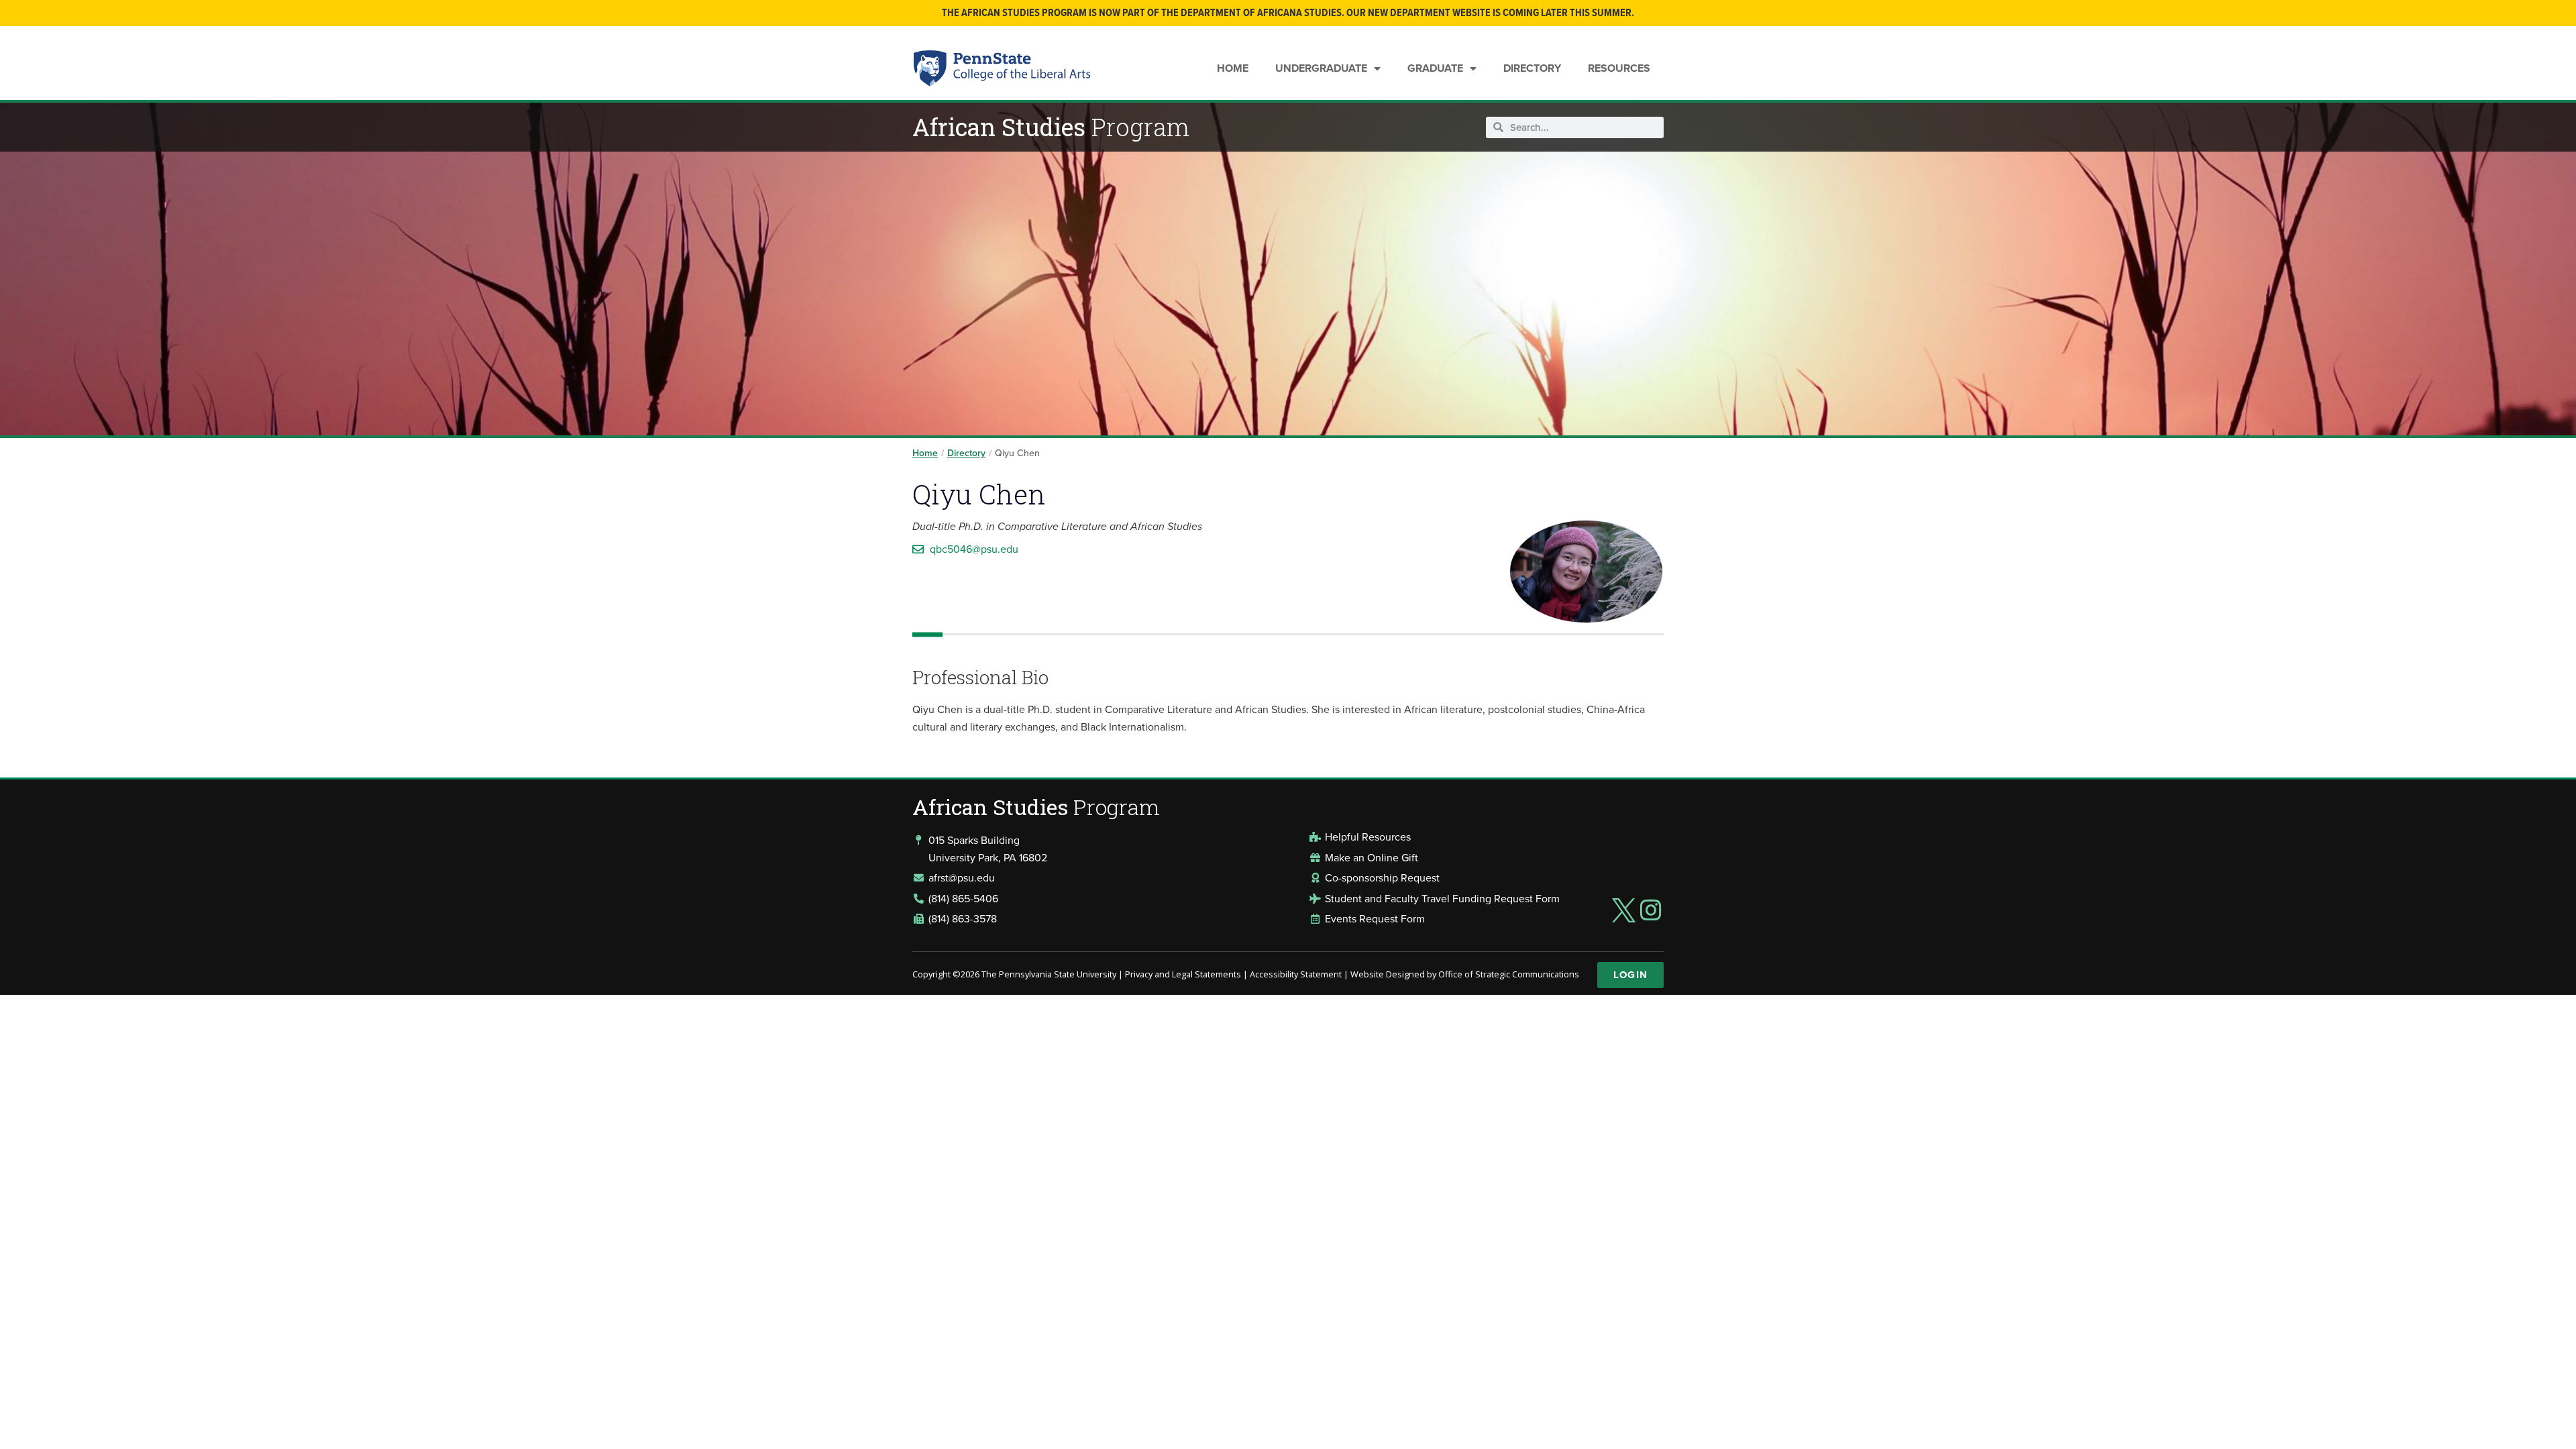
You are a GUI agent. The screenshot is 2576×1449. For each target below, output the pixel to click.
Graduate (1435, 68)
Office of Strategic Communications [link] (1509, 974)
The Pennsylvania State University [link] (1049, 974)
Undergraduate (1321, 68)
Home (1233, 68)
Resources (1619, 68)
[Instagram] (1651, 910)
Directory (1532, 68)
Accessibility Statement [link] (1296, 974)
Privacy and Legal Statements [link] (1183, 974)
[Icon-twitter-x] (1623, 910)
